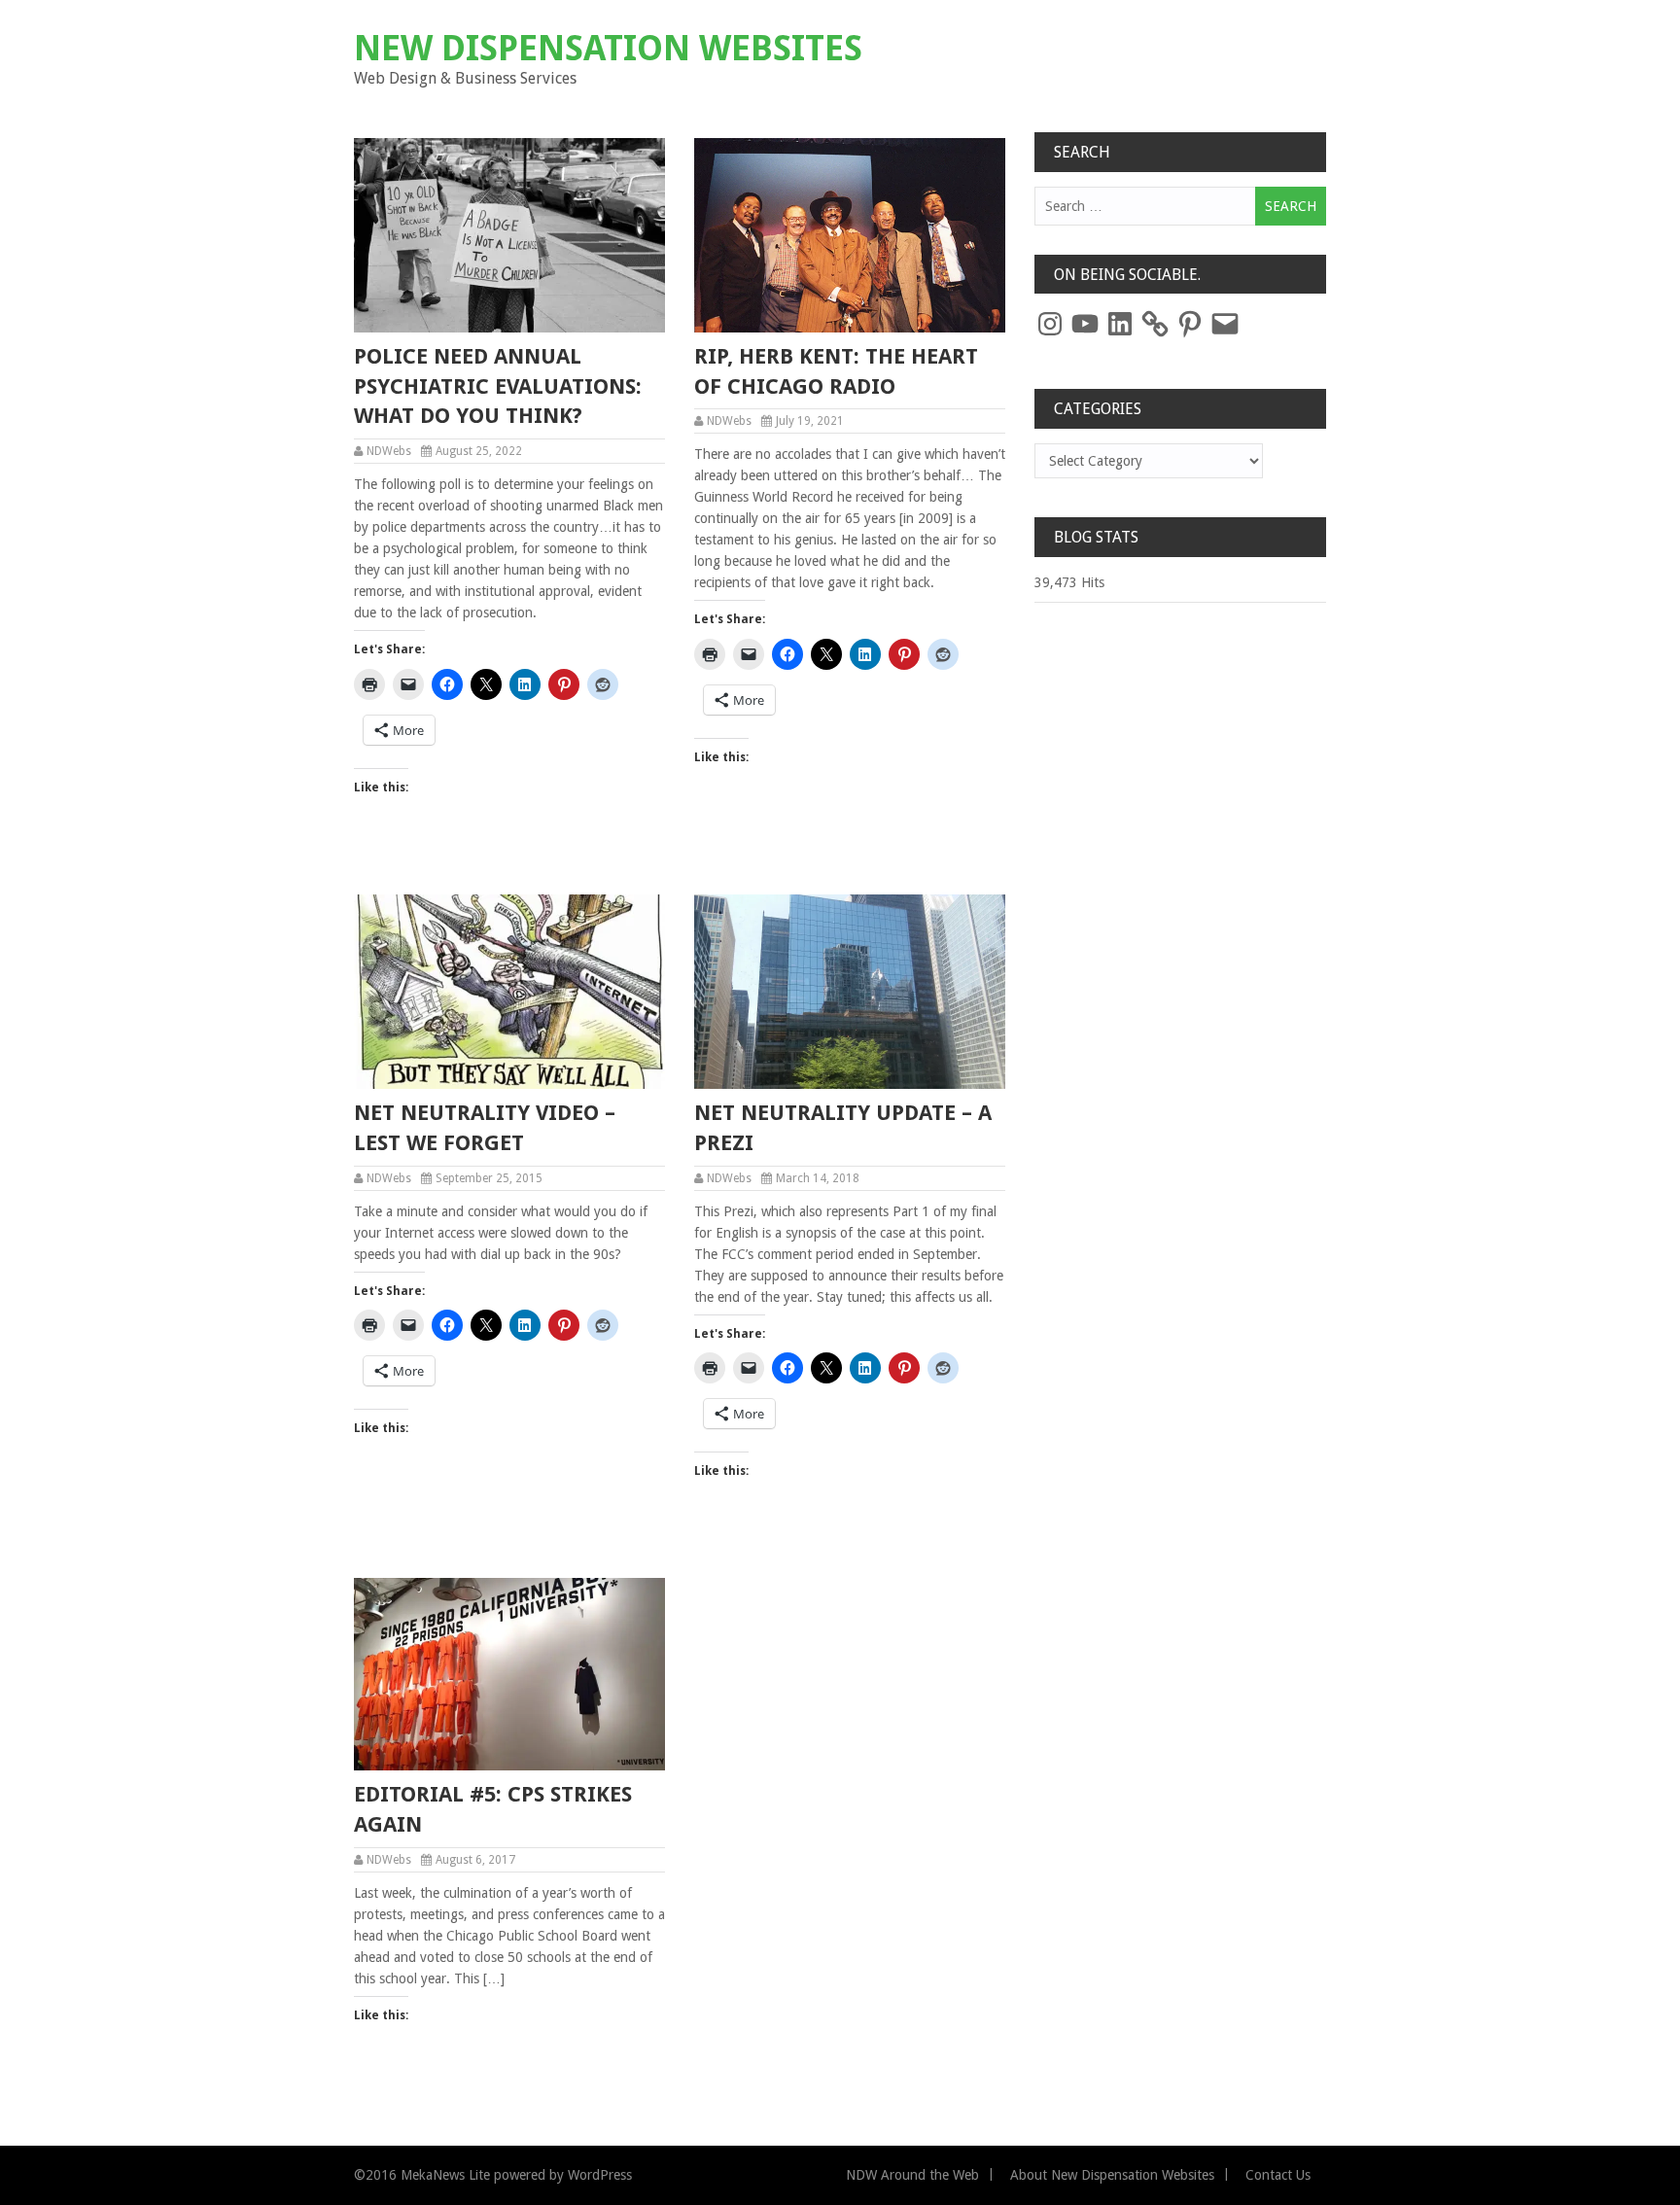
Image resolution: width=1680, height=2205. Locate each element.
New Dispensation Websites (608, 48)
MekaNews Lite (445, 2175)
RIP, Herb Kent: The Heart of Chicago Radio (836, 371)
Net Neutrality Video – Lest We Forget (485, 1128)
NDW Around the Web (912, 2175)
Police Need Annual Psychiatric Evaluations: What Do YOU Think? (498, 386)
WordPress (600, 2175)
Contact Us (1278, 2175)
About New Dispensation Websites (1112, 2175)
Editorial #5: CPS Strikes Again (493, 1809)
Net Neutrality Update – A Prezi (843, 1128)
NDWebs (389, 451)
